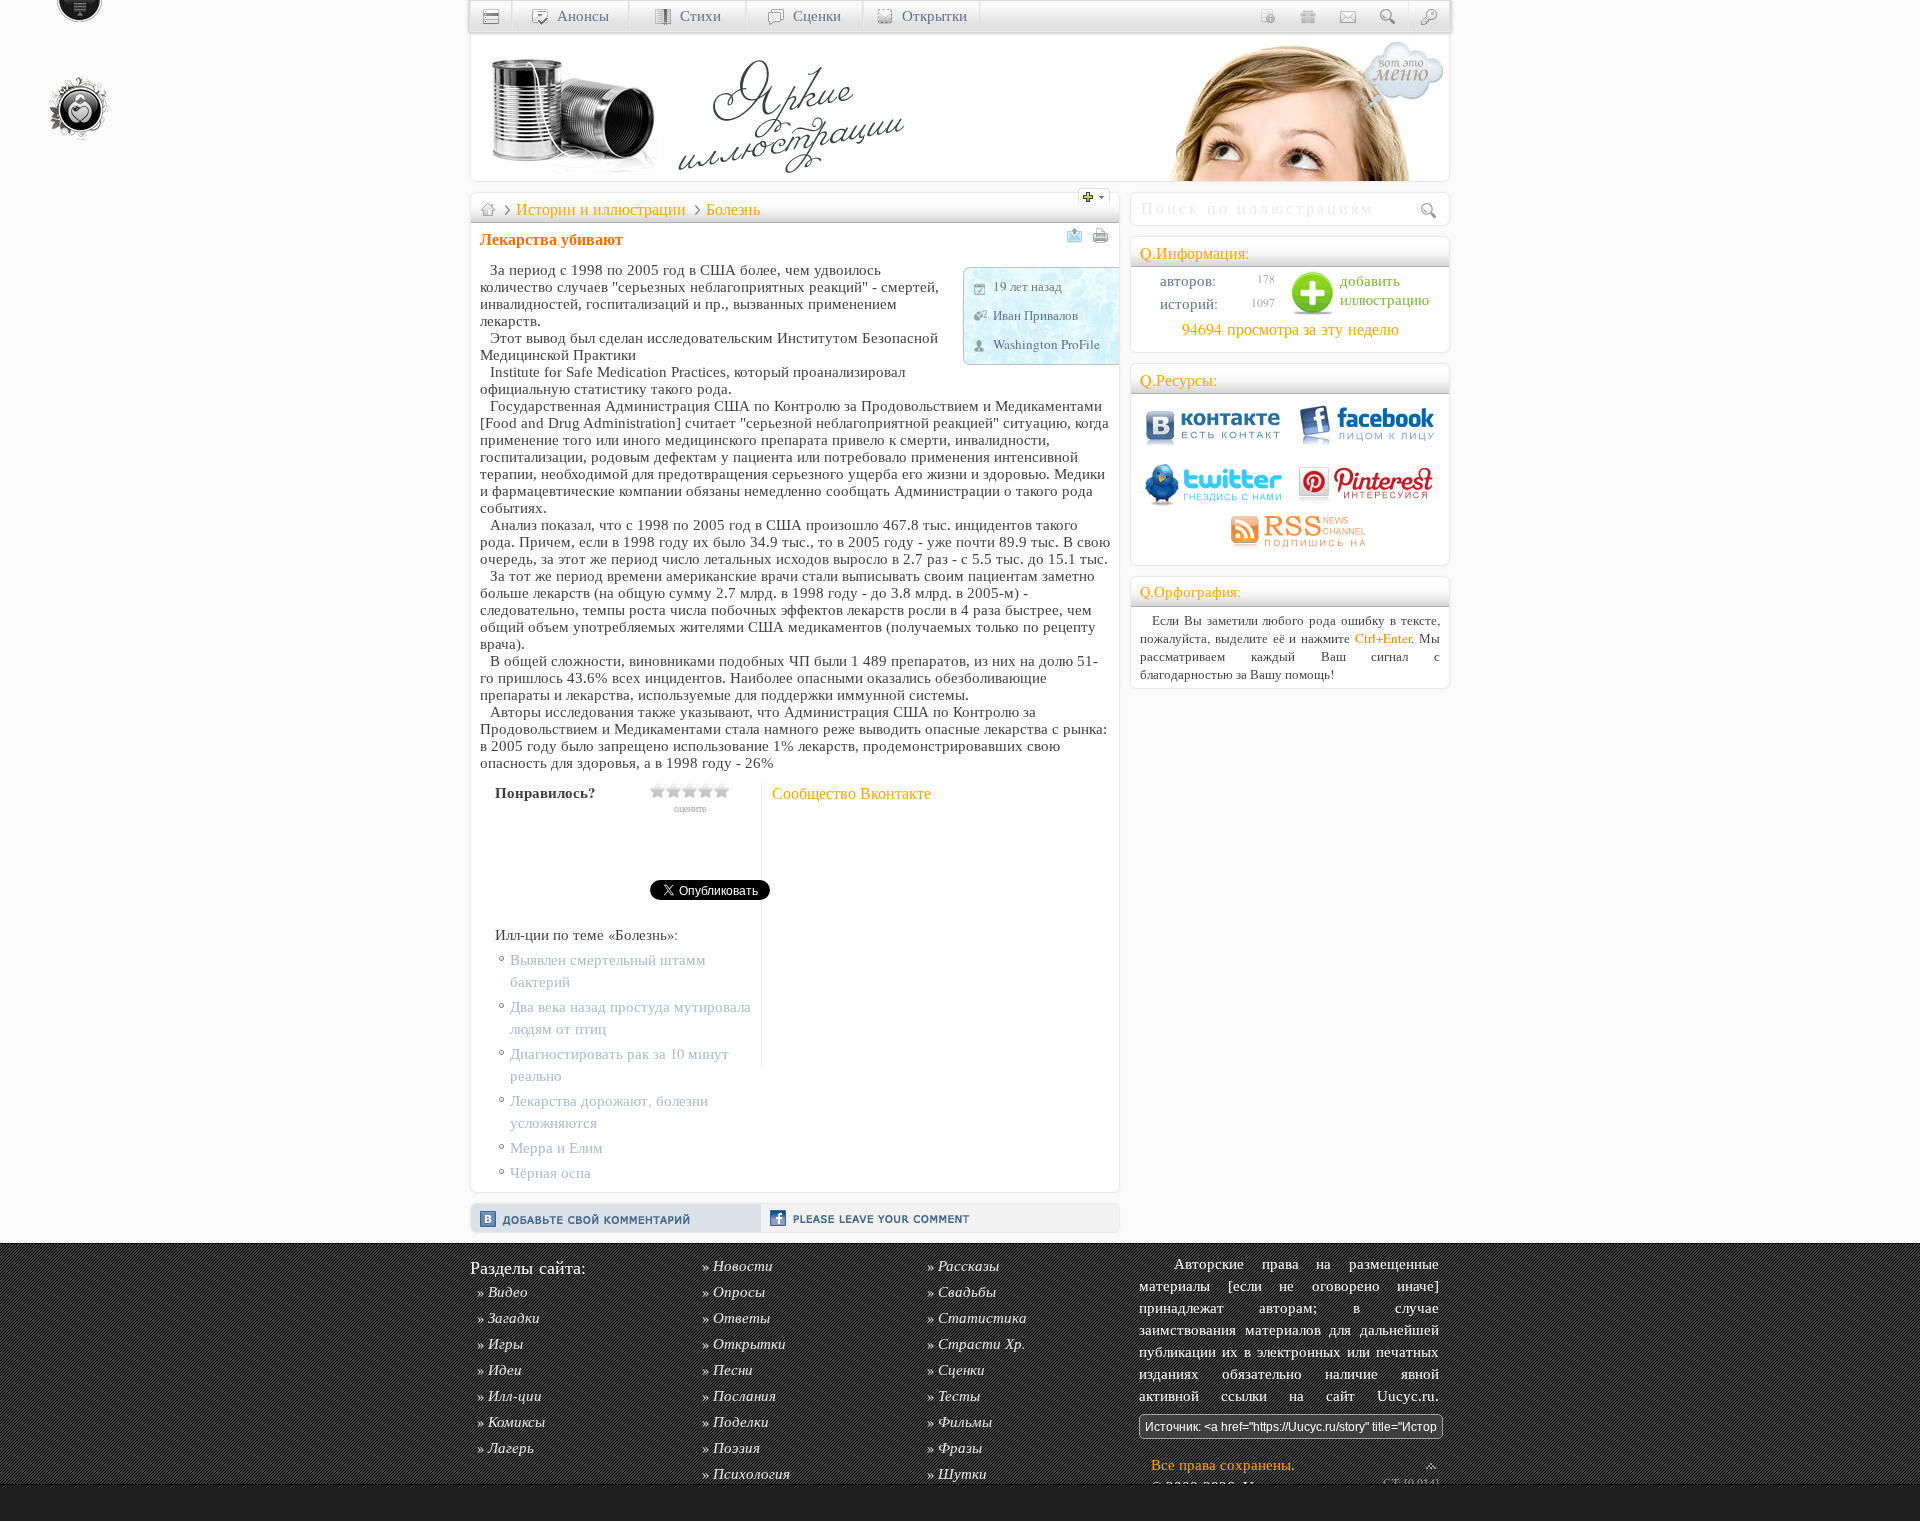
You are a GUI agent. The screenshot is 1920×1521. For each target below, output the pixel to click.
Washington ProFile (1046, 344)
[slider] (690, 790)
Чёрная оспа (550, 1172)
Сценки (812, 15)
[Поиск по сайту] (1388, 15)
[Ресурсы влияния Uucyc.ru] (488, 209)
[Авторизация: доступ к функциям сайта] (1429, 15)
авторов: (1186, 280)
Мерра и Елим (556, 1147)
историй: (1187, 303)
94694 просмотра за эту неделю (1290, 329)
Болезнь (733, 209)
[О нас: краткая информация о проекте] (1268, 15)
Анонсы (578, 15)
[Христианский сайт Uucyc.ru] (571, 175)
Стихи (696, 15)
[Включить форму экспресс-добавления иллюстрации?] (1099, 194)
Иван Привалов (1035, 315)
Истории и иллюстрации (601, 209)
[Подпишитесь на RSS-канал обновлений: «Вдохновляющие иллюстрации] (1290, 550)
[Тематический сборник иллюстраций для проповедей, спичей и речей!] (796, 175)
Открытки (930, 15)
